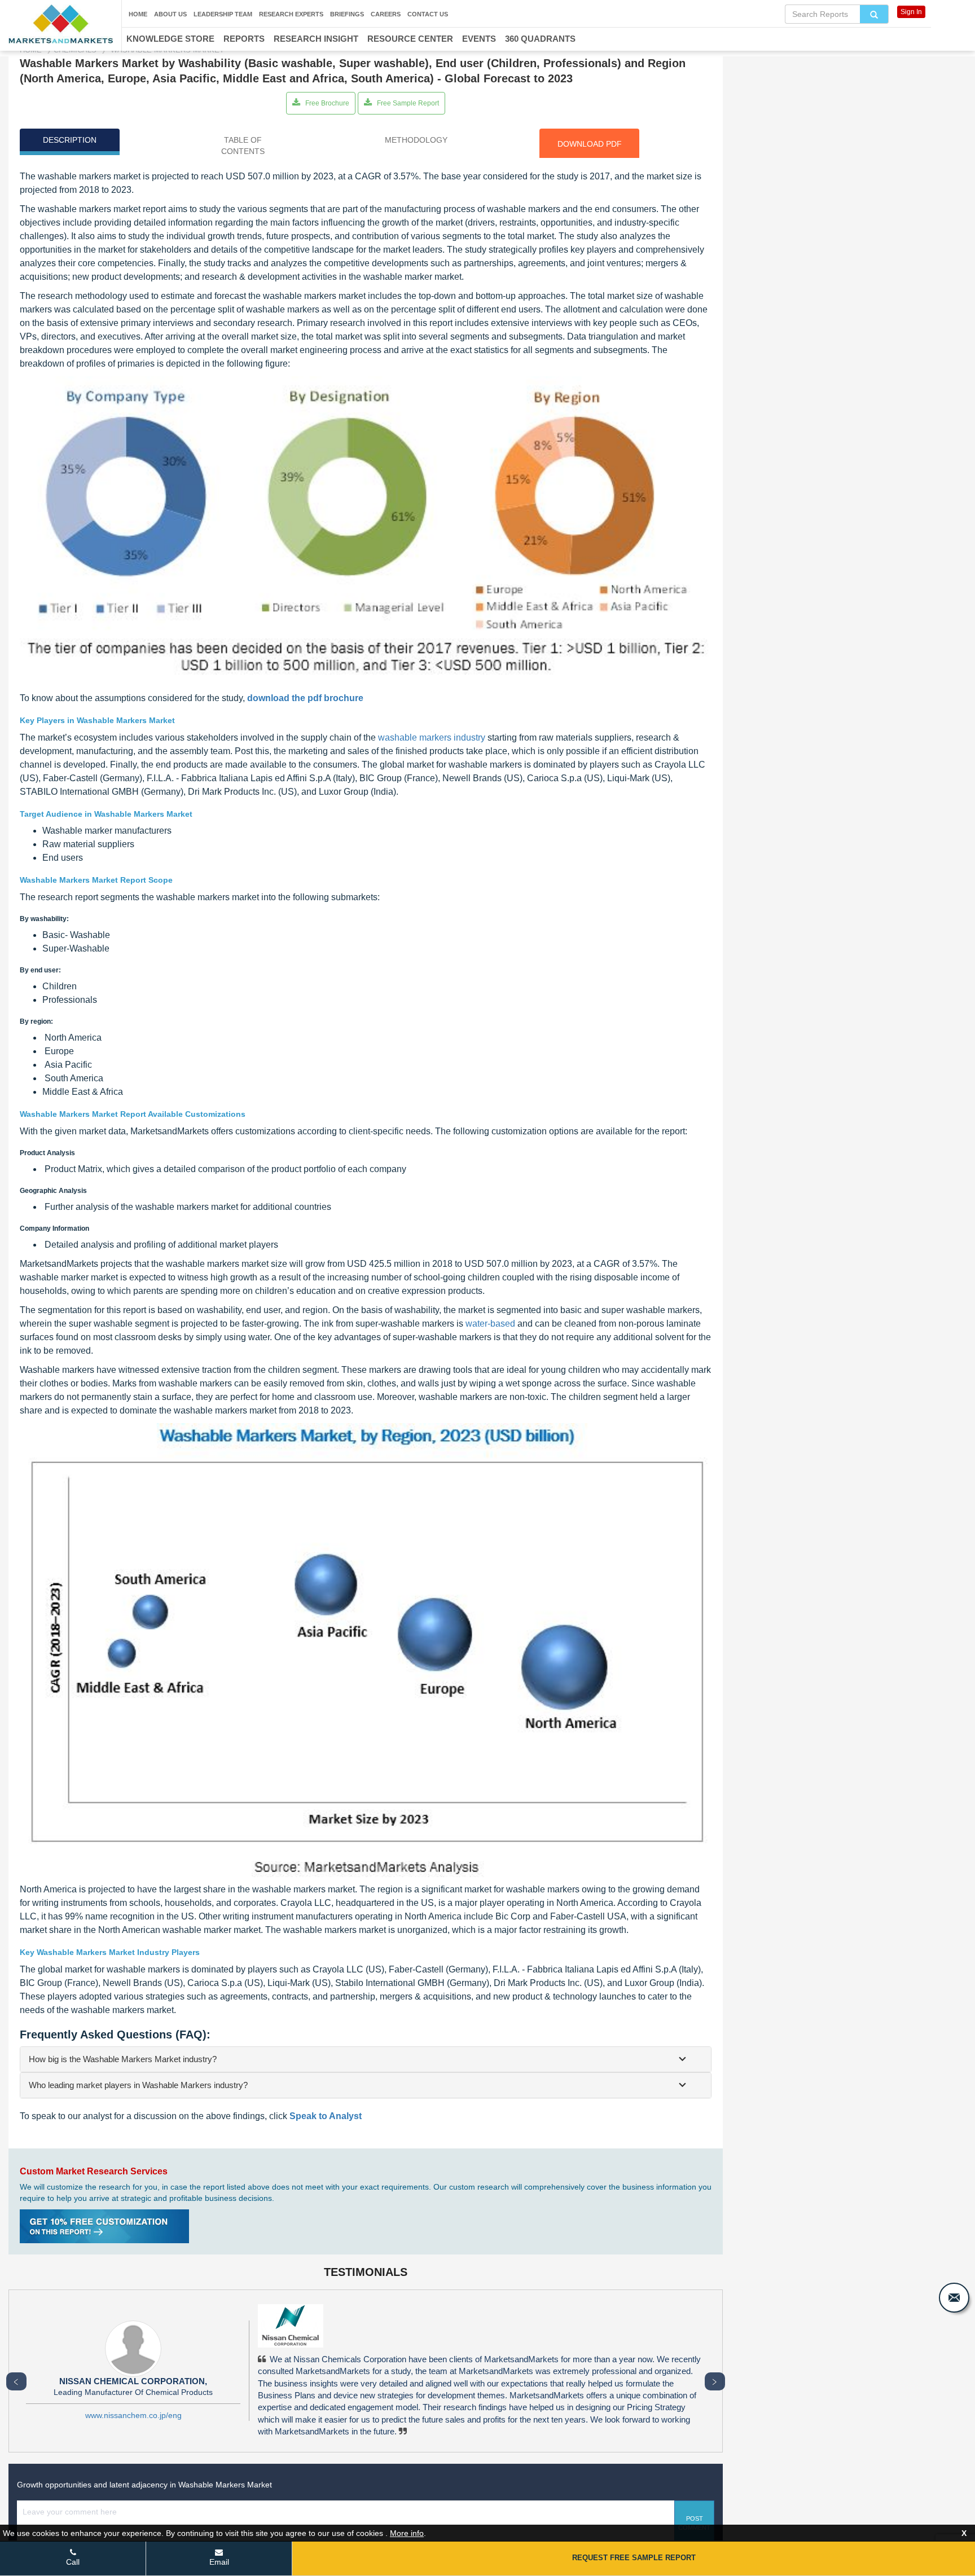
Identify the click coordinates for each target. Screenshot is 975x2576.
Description (70, 140)
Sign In (911, 12)
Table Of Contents (243, 146)
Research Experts (291, 14)
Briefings (347, 14)
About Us (170, 14)
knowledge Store (170, 39)
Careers (386, 14)
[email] (954, 2298)
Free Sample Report (407, 103)
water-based (490, 1324)
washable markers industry (432, 737)
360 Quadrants (540, 39)
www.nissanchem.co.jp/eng (133, 2415)
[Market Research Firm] (61, 24)
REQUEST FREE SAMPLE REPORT (634, 2558)
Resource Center (410, 39)
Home (138, 14)
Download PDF (590, 144)
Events (479, 39)
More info (407, 2533)
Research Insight (316, 39)
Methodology (416, 140)
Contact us (428, 14)
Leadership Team (223, 14)
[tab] (366, 2059)
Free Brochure (326, 103)
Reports (244, 39)
